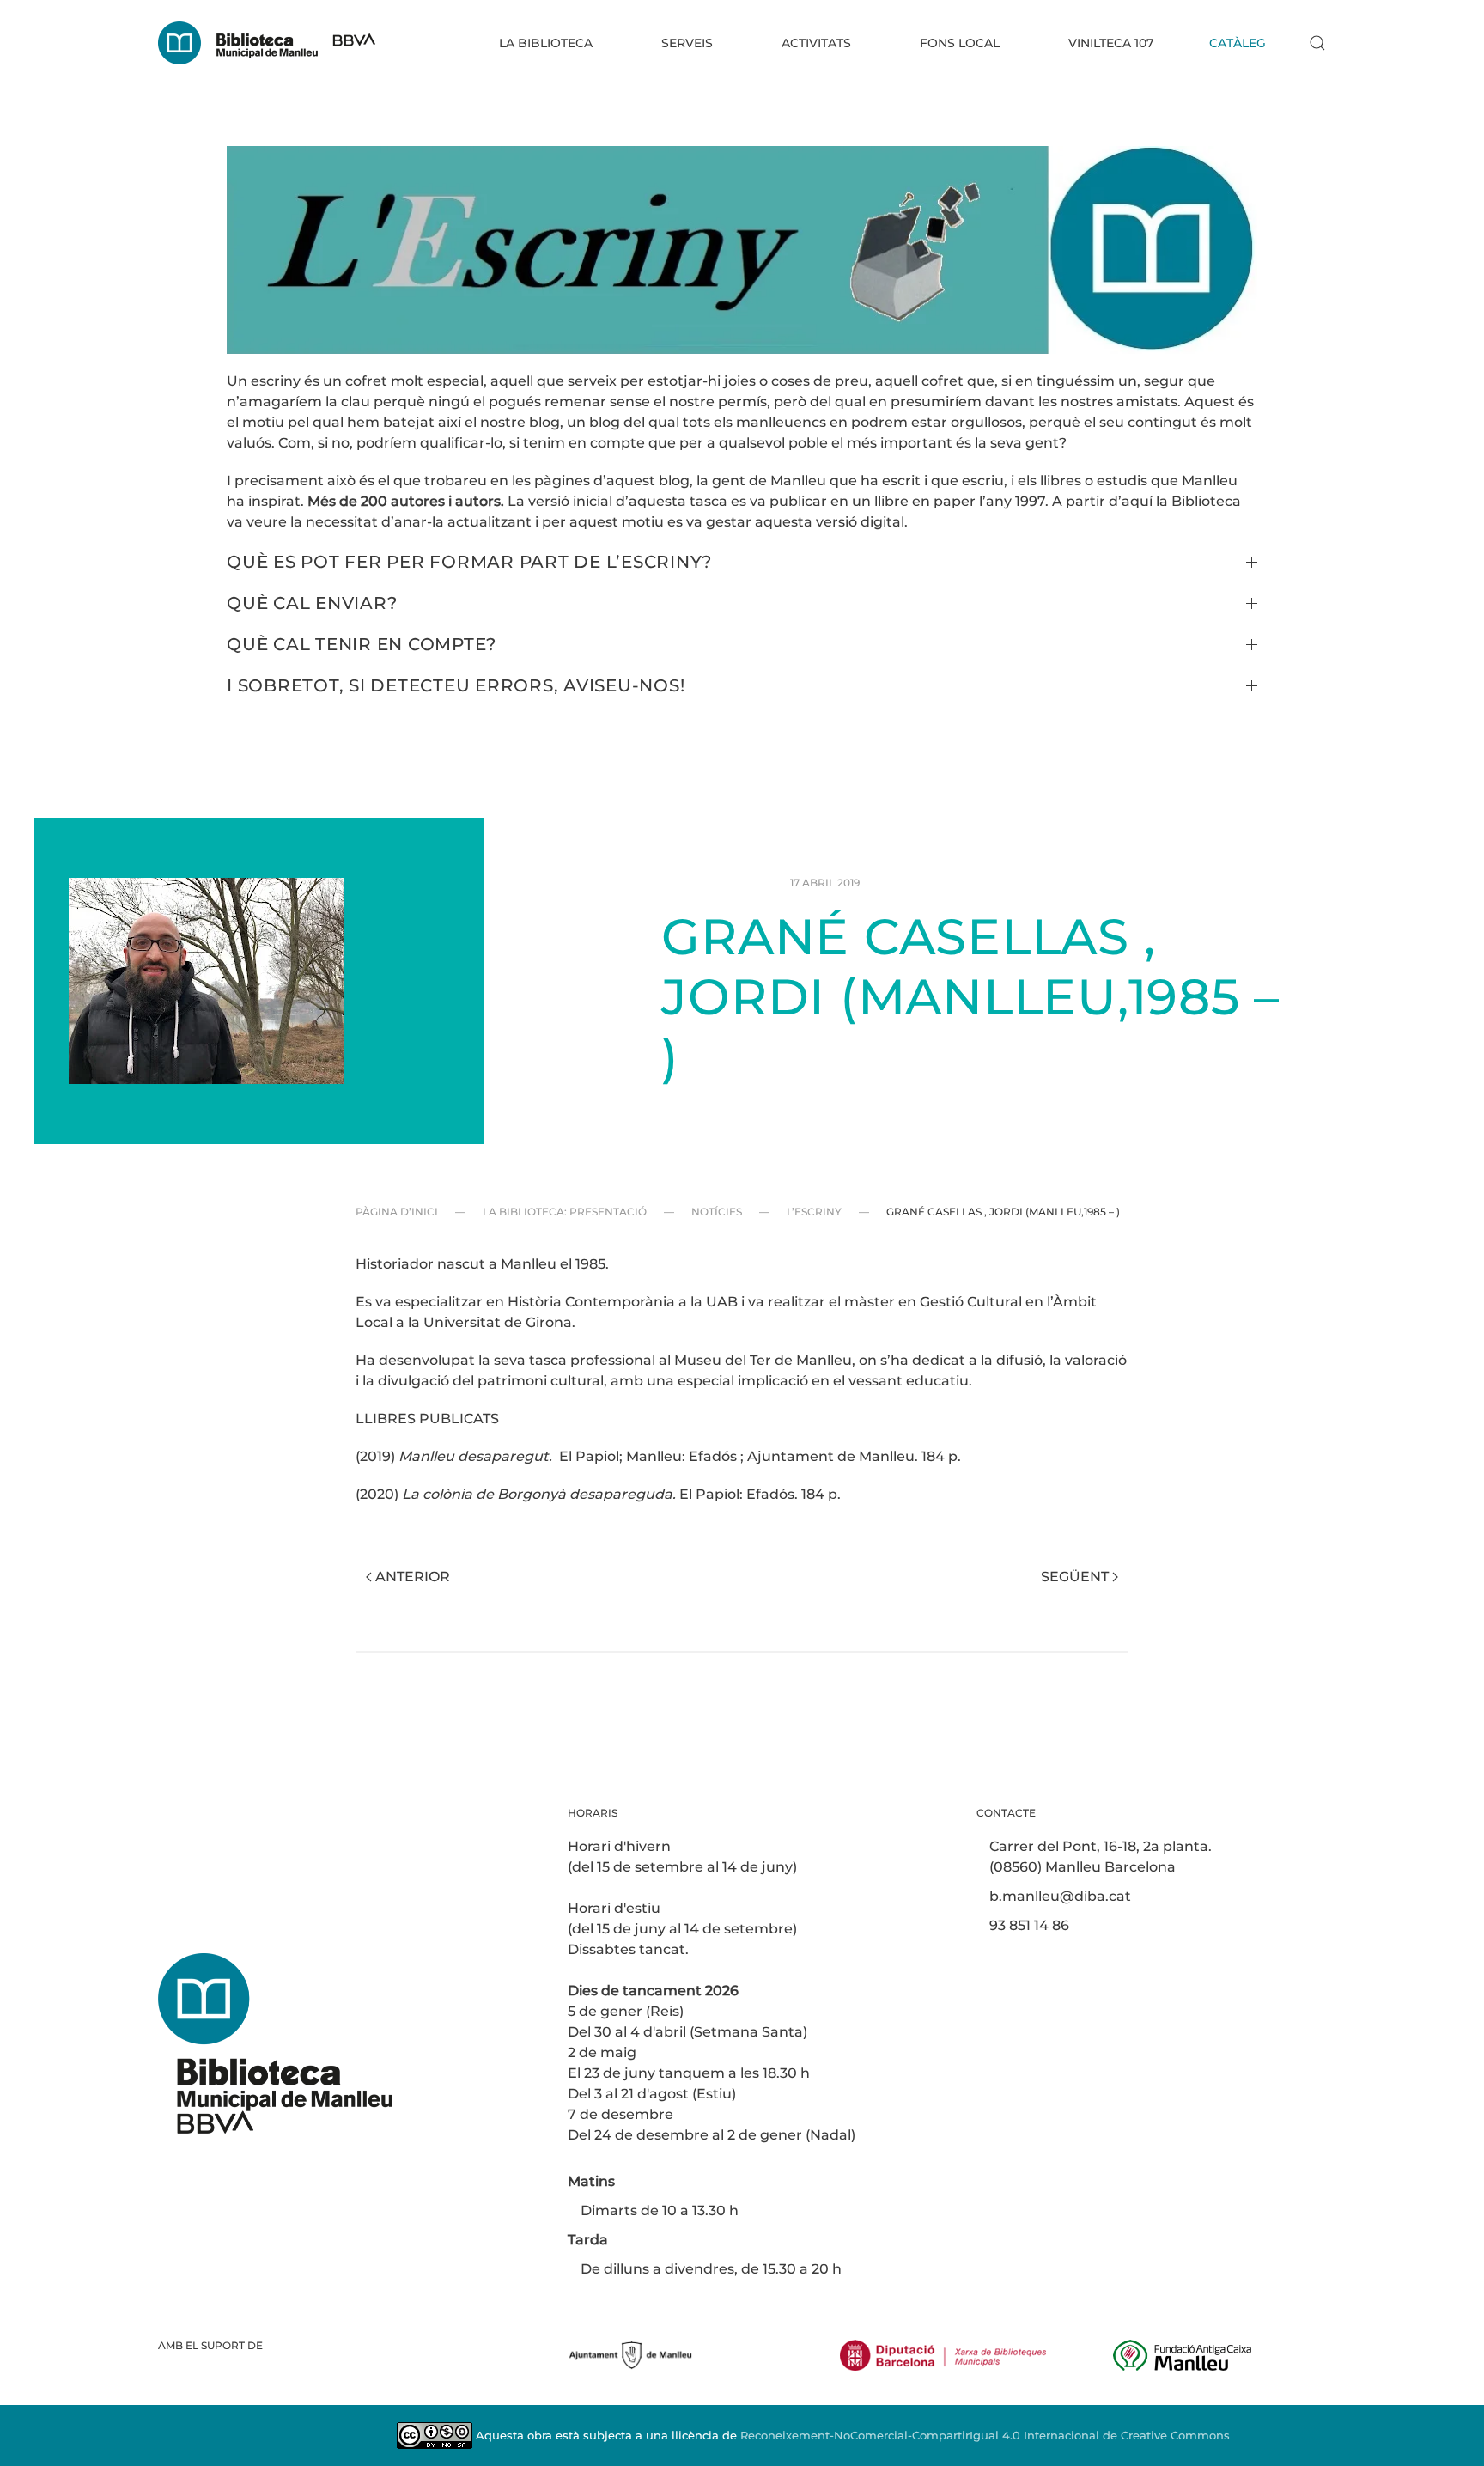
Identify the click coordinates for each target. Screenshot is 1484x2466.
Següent (1075, 1577)
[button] (1317, 43)
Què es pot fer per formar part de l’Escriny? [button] (469, 562)
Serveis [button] (687, 43)
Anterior (413, 1577)
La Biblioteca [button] (546, 43)
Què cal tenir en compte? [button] (362, 644)
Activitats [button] (816, 43)
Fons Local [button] (960, 43)
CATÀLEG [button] (1238, 43)
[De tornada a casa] (267, 43)
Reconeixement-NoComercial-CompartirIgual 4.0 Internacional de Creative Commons (985, 2435)
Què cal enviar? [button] (312, 603)
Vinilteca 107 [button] (1111, 43)
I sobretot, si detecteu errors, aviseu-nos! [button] (456, 685)
